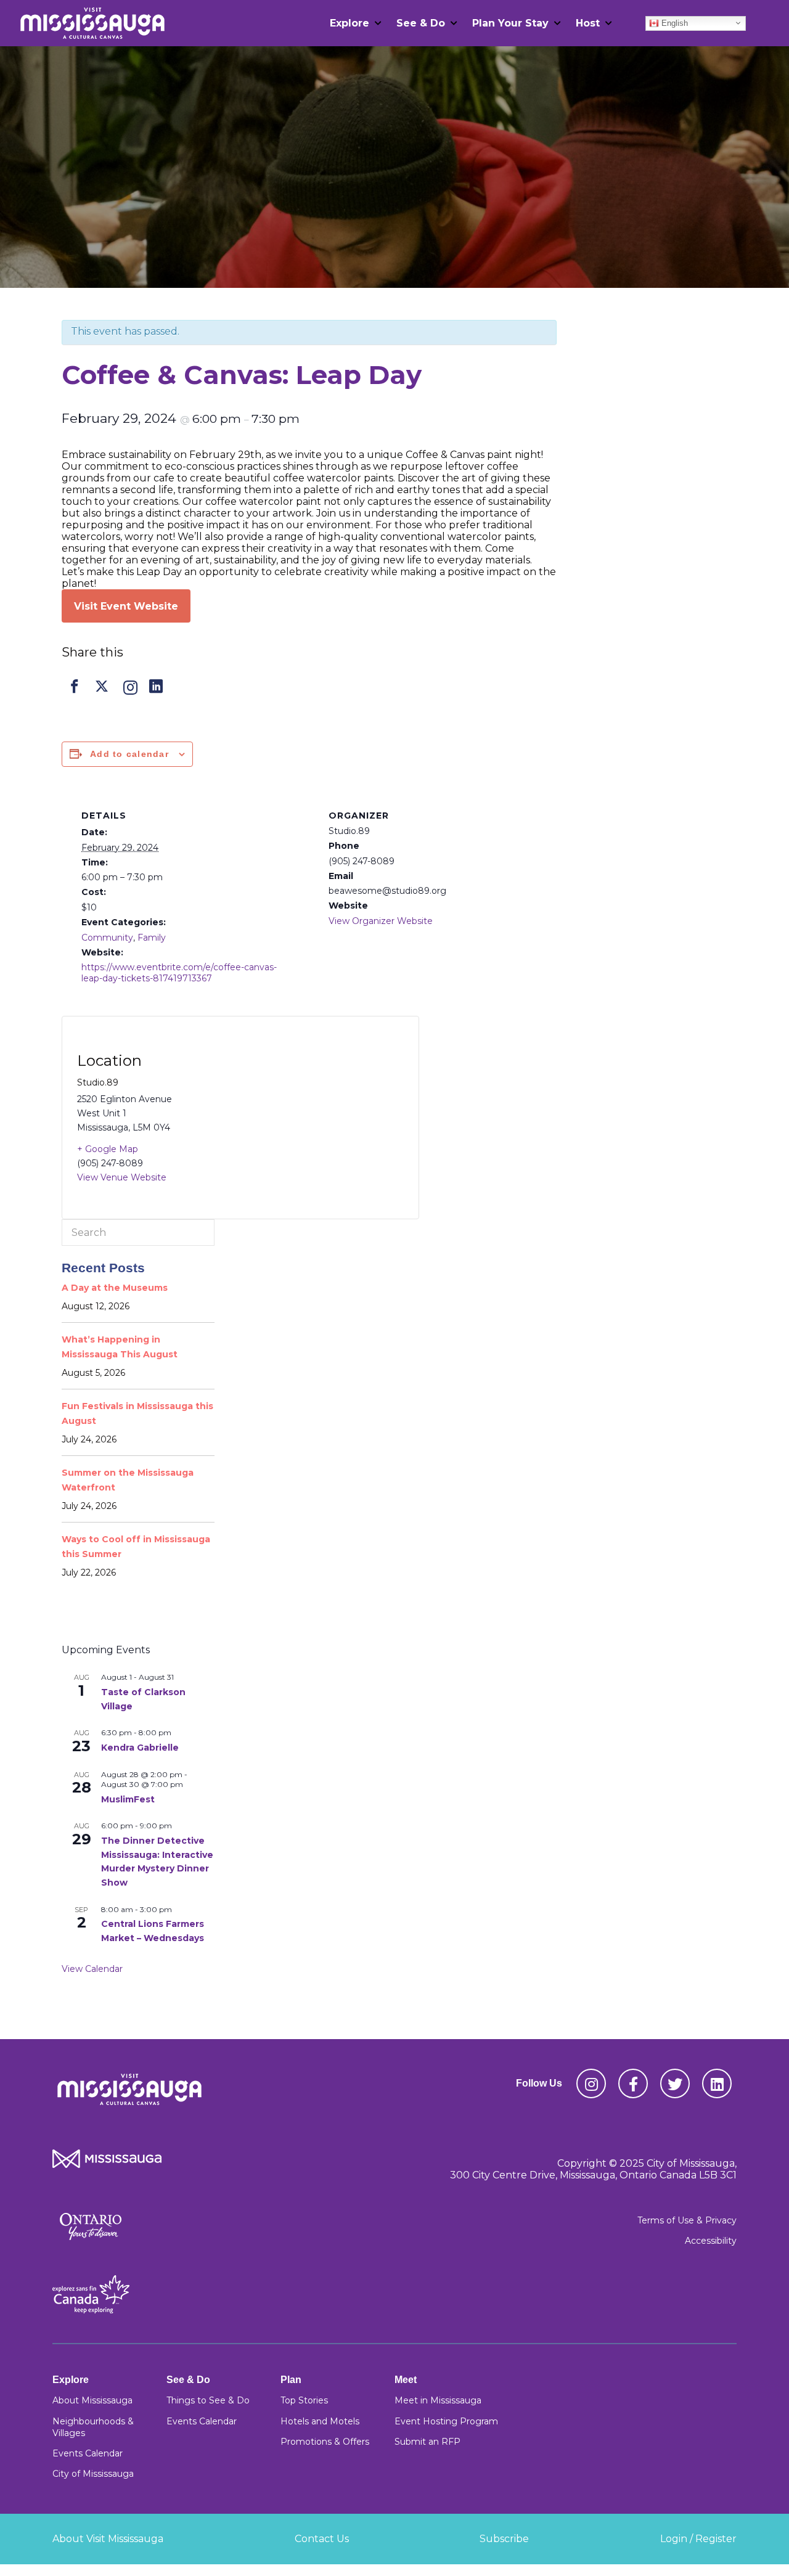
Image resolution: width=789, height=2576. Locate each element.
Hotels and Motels (320, 2421)
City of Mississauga (93, 2474)
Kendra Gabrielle (140, 1748)
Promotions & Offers (325, 2442)
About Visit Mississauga (108, 2539)
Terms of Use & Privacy (687, 2220)
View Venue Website (122, 1177)
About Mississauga (92, 2400)
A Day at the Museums (115, 1288)
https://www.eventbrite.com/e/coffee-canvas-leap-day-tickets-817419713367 (179, 973)
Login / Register (698, 2539)
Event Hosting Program (446, 2421)
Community (107, 938)
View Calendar (92, 1969)
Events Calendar (88, 2453)
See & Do (421, 23)
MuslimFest (128, 1799)
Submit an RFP (427, 2442)
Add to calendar (129, 754)
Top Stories (304, 2400)
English (673, 22)
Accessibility (711, 2241)
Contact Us (322, 2539)
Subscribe (504, 2539)
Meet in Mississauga (438, 2400)
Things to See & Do (208, 2400)
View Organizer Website (381, 921)
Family (152, 938)
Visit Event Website (126, 606)
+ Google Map (108, 1149)
